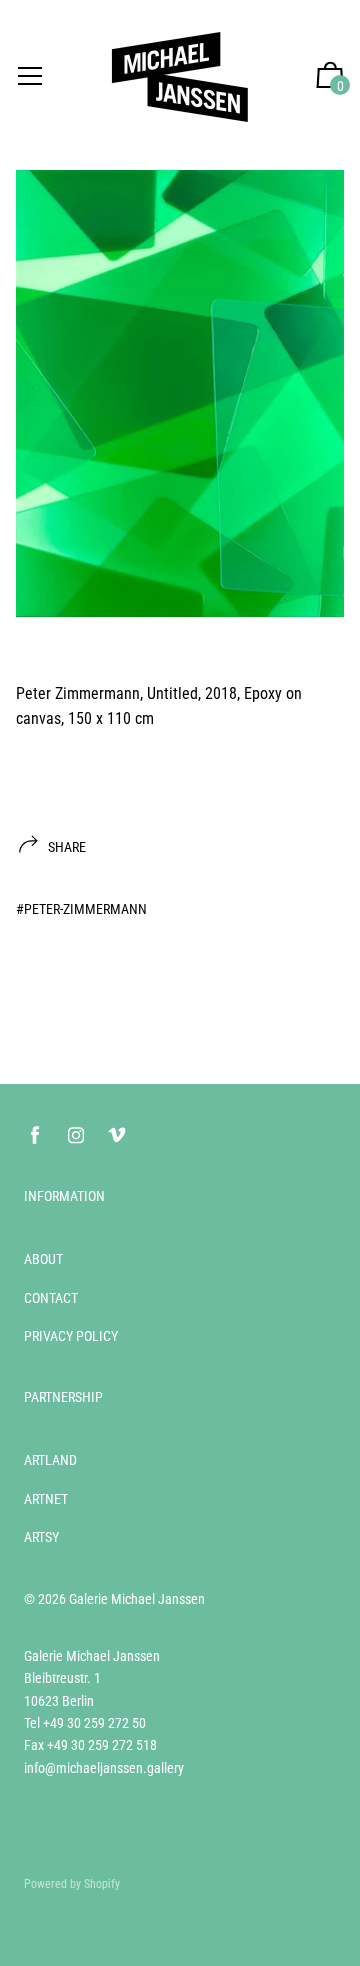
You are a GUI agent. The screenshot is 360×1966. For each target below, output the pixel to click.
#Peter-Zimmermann (81, 909)
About (43, 1259)
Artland (50, 1460)
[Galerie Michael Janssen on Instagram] (76, 1135)
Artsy (41, 1537)
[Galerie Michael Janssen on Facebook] (35, 1135)
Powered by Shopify (72, 1884)
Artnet (46, 1499)
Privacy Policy (71, 1336)
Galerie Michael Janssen (137, 1599)
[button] (330, 77)
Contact (51, 1298)
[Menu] (30, 77)
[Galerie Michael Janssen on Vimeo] (117, 1135)
